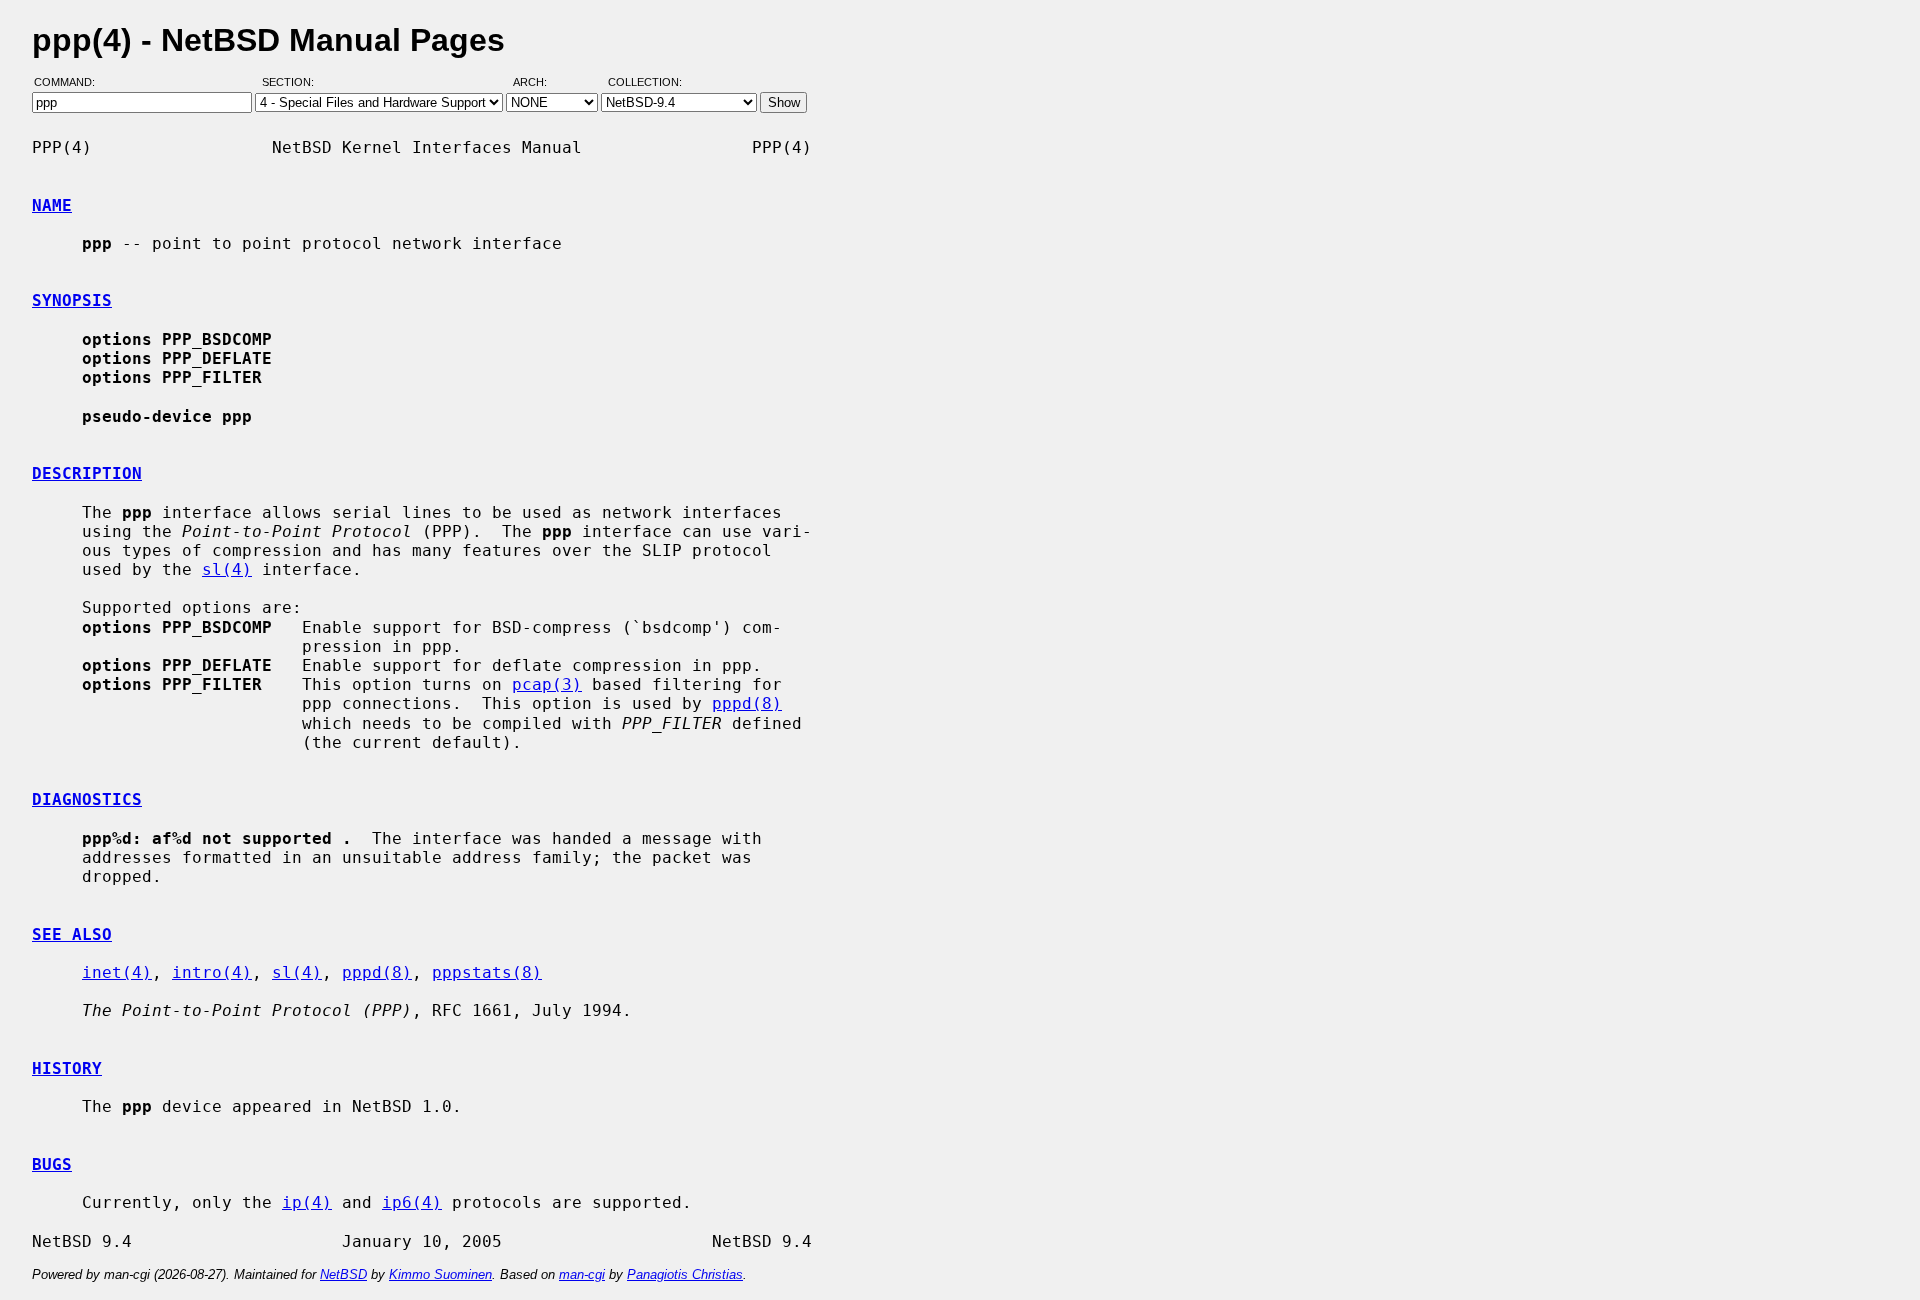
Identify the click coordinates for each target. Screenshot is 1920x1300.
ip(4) (307, 1202)
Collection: (645, 83)
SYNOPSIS (72, 300)
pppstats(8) (487, 972)
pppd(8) (747, 703)
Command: (70, 83)
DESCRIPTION (87, 473)
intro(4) (212, 972)
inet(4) (117, 972)
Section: (292, 83)
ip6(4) (412, 1202)
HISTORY (67, 1068)
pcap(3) (547, 684)
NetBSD (343, 1274)
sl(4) (227, 569)
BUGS (52, 1164)
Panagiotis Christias (685, 1274)
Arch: (539, 83)
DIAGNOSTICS (87, 799)
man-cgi (582, 1274)
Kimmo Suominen (440, 1274)
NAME (52, 205)
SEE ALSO (72, 934)
